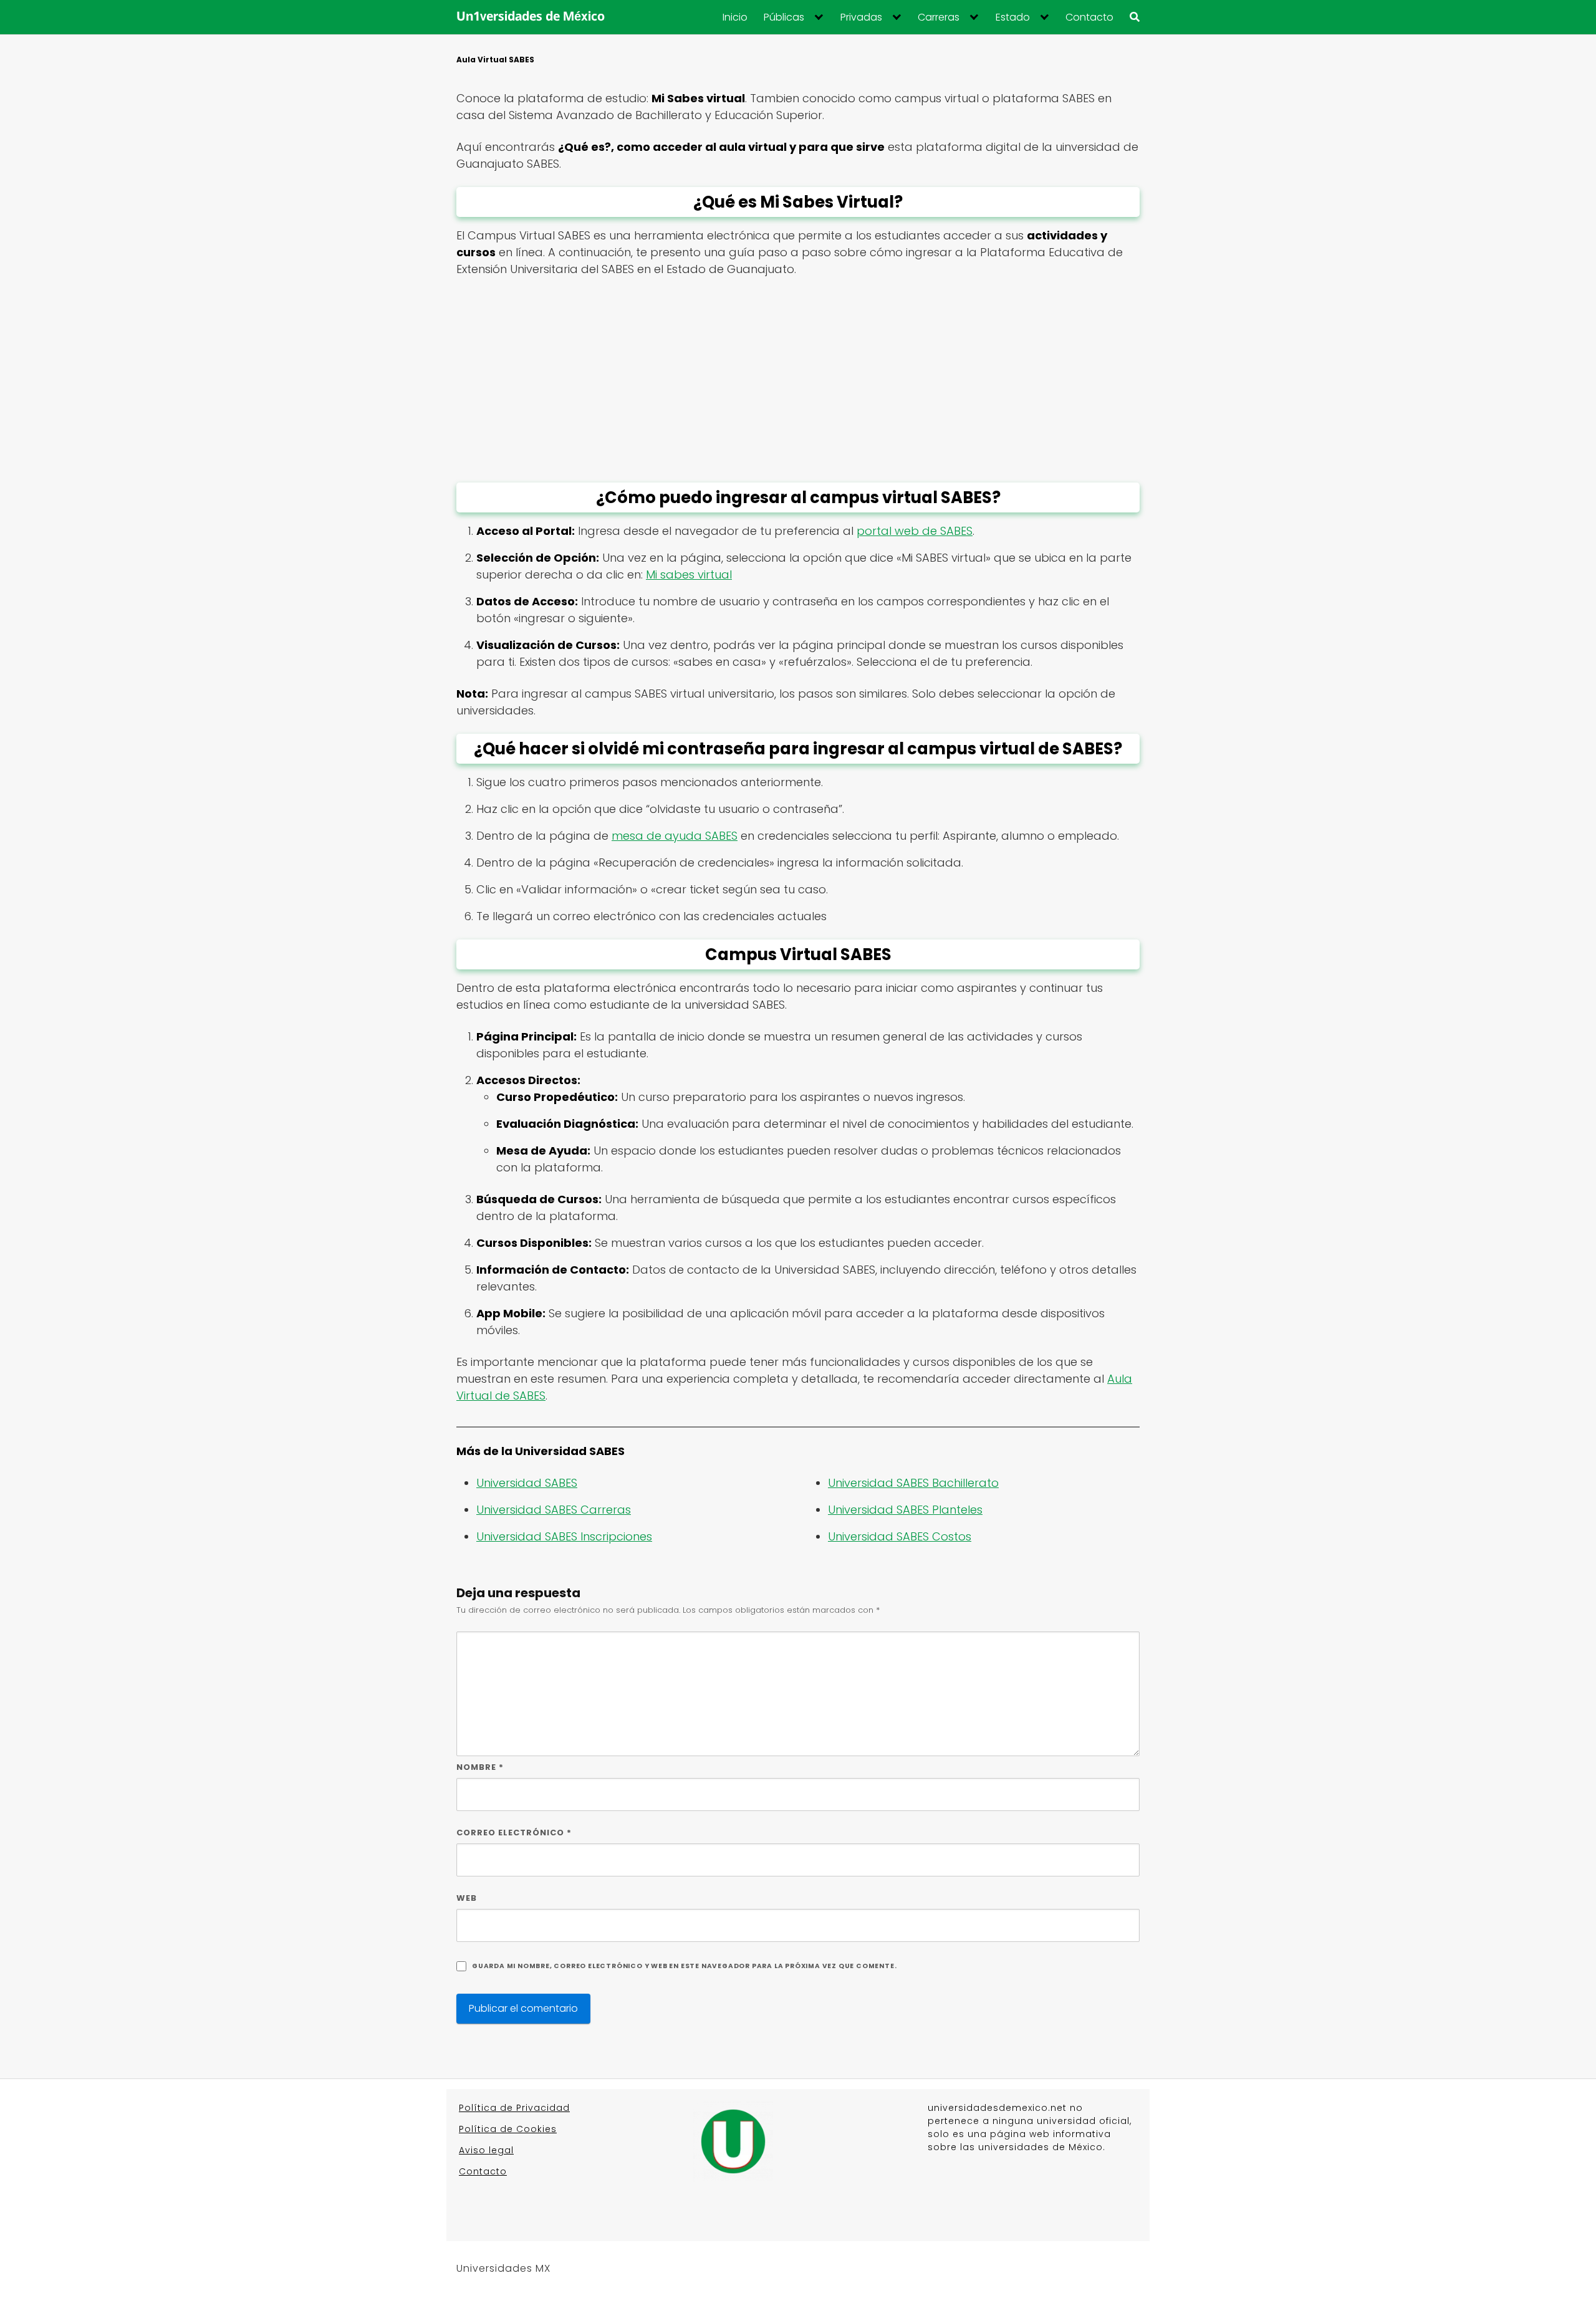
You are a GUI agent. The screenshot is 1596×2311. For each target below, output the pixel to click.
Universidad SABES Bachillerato (913, 1483)
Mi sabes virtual (689, 574)
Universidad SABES (527, 1483)
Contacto (1089, 17)
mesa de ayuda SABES (675, 836)
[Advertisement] (798, 380)
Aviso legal (486, 2150)
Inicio (735, 17)
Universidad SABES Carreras (554, 1510)
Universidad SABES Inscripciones (564, 1536)
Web (467, 1898)
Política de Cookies (508, 2129)
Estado (1013, 17)
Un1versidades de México (531, 17)
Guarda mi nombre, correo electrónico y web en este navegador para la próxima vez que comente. (684, 1966)
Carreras (939, 17)
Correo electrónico (514, 1833)
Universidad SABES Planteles (905, 1510)
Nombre (480, 1767)
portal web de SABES (915, 531)
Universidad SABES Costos (900, 1536)
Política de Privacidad (514, 2108)
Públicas (784, 17)
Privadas (861, 17)
